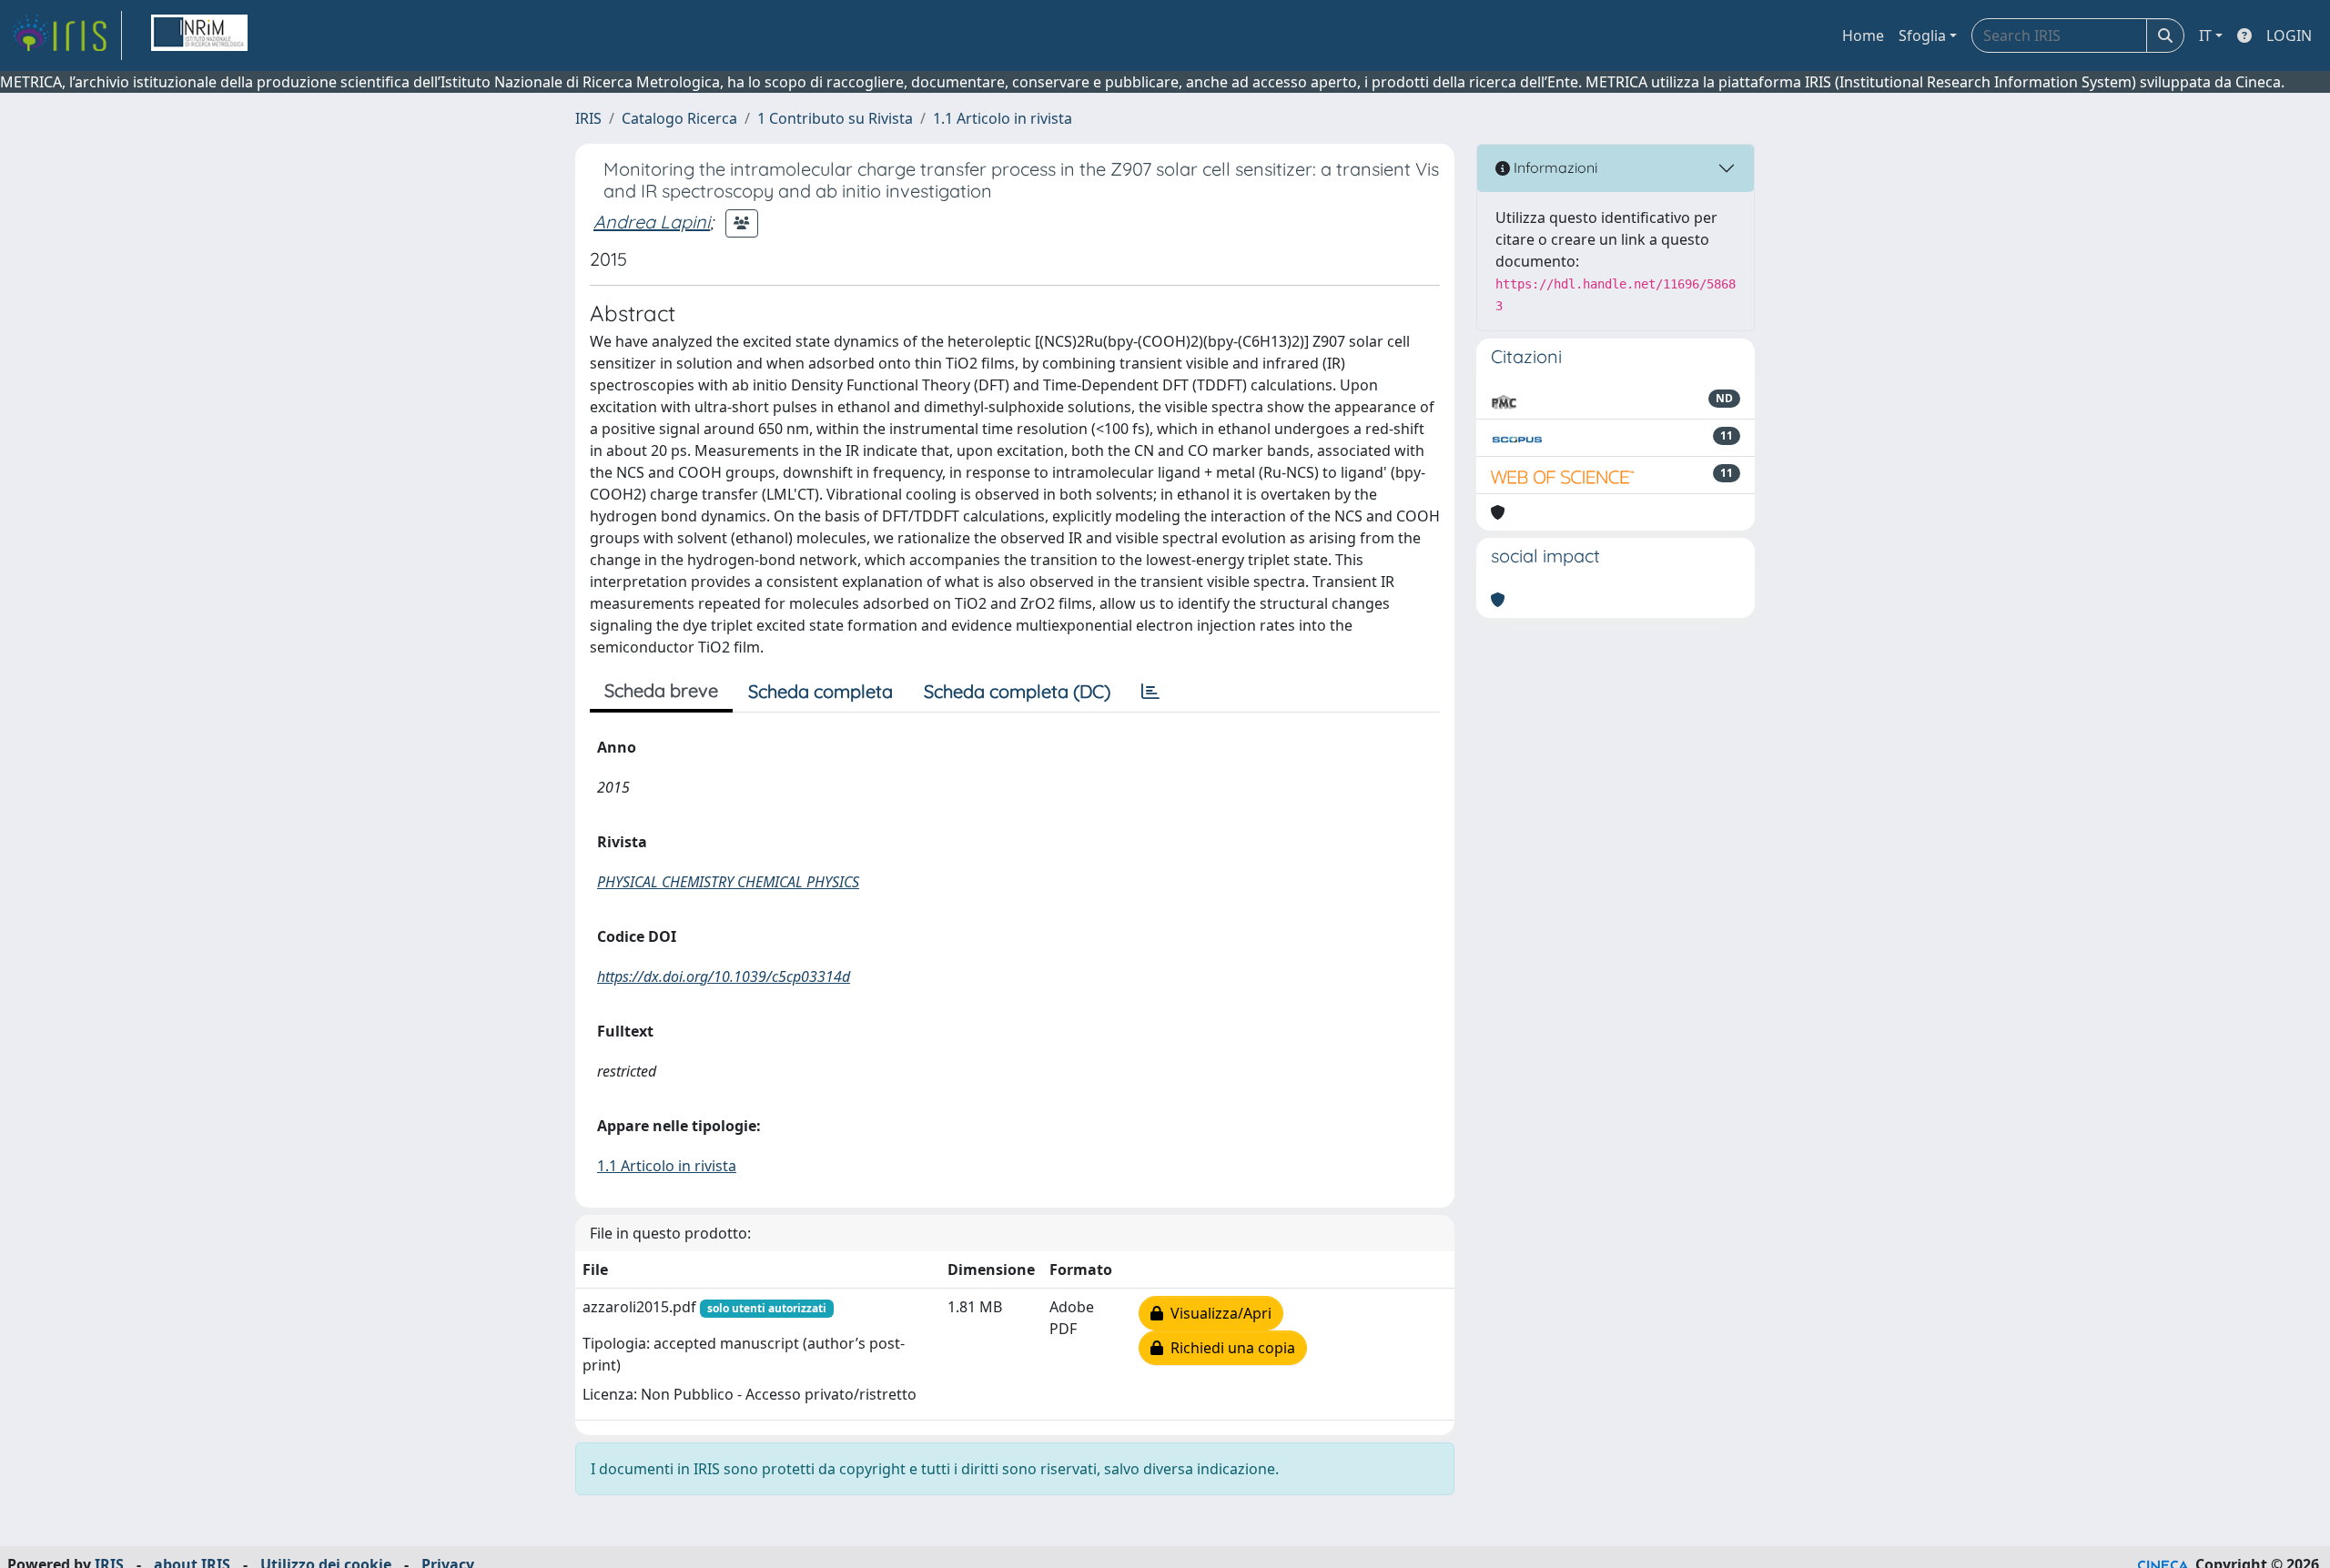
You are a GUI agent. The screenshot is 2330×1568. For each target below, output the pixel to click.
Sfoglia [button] (1922, 35)
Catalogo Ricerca (679, 118)
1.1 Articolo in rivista (1003, 118)
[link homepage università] (199, 35)
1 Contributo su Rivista (835, 118)
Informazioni (1554, 167)
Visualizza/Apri (1217, 1313)
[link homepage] (66, 35)
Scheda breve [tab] (661, 690)
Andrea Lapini (652, 222)
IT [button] (2205, 35)
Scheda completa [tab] (821, 691)
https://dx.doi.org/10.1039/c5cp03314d (724, 976)
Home (1863, 35)
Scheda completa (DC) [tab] (1017, 691)
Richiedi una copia (1229, 1348)
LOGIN (2289, 35)
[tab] (1150, 692)
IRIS (588, 118)
